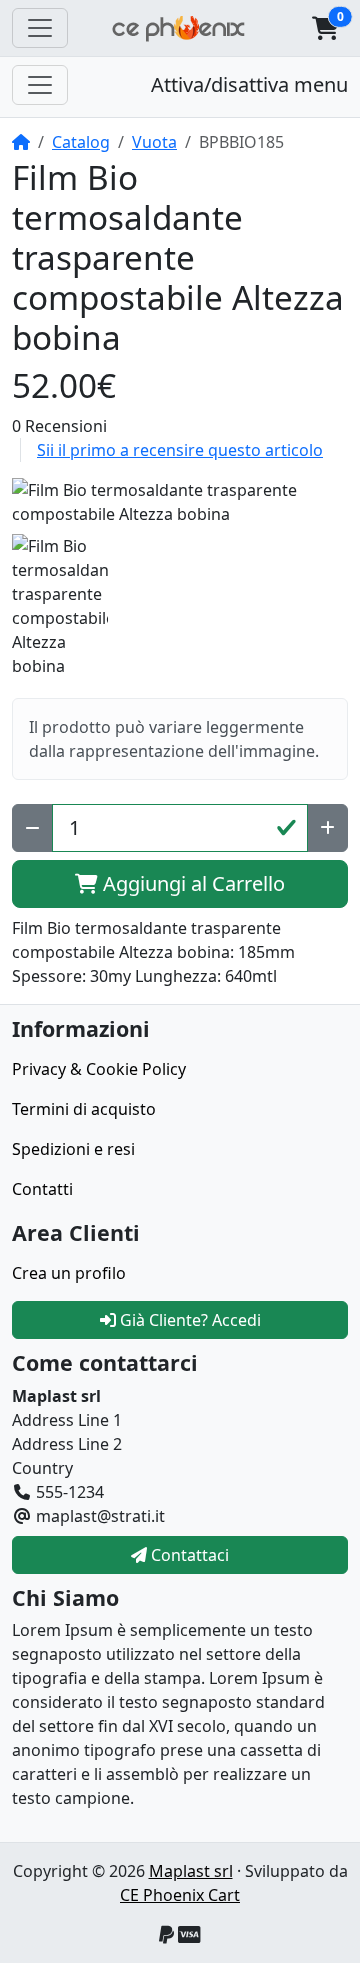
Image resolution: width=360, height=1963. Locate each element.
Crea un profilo (69, 1273)
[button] (325, 28)
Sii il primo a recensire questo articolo (180, 450)
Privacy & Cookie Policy (99, 1069)
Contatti (42, 1189)
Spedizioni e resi (73, 1149)
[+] (327, 828)
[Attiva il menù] (40, 28)
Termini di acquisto (84, 1109)
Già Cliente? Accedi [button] (188, 1320)
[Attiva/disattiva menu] (40, 85)
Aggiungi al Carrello (191, 883)
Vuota (154, 142)
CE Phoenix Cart (180, 1895)
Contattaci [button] (188, 1555)
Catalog (81, 142)
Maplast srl (191, 1871)
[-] (32, 828)
